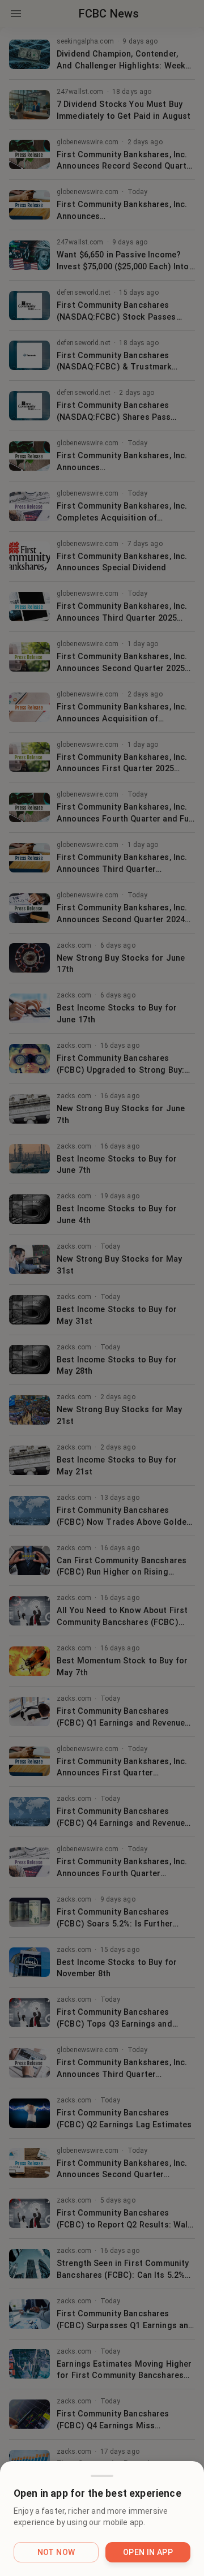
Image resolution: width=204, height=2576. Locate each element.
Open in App (148, 2552)
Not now (56, 2552)
